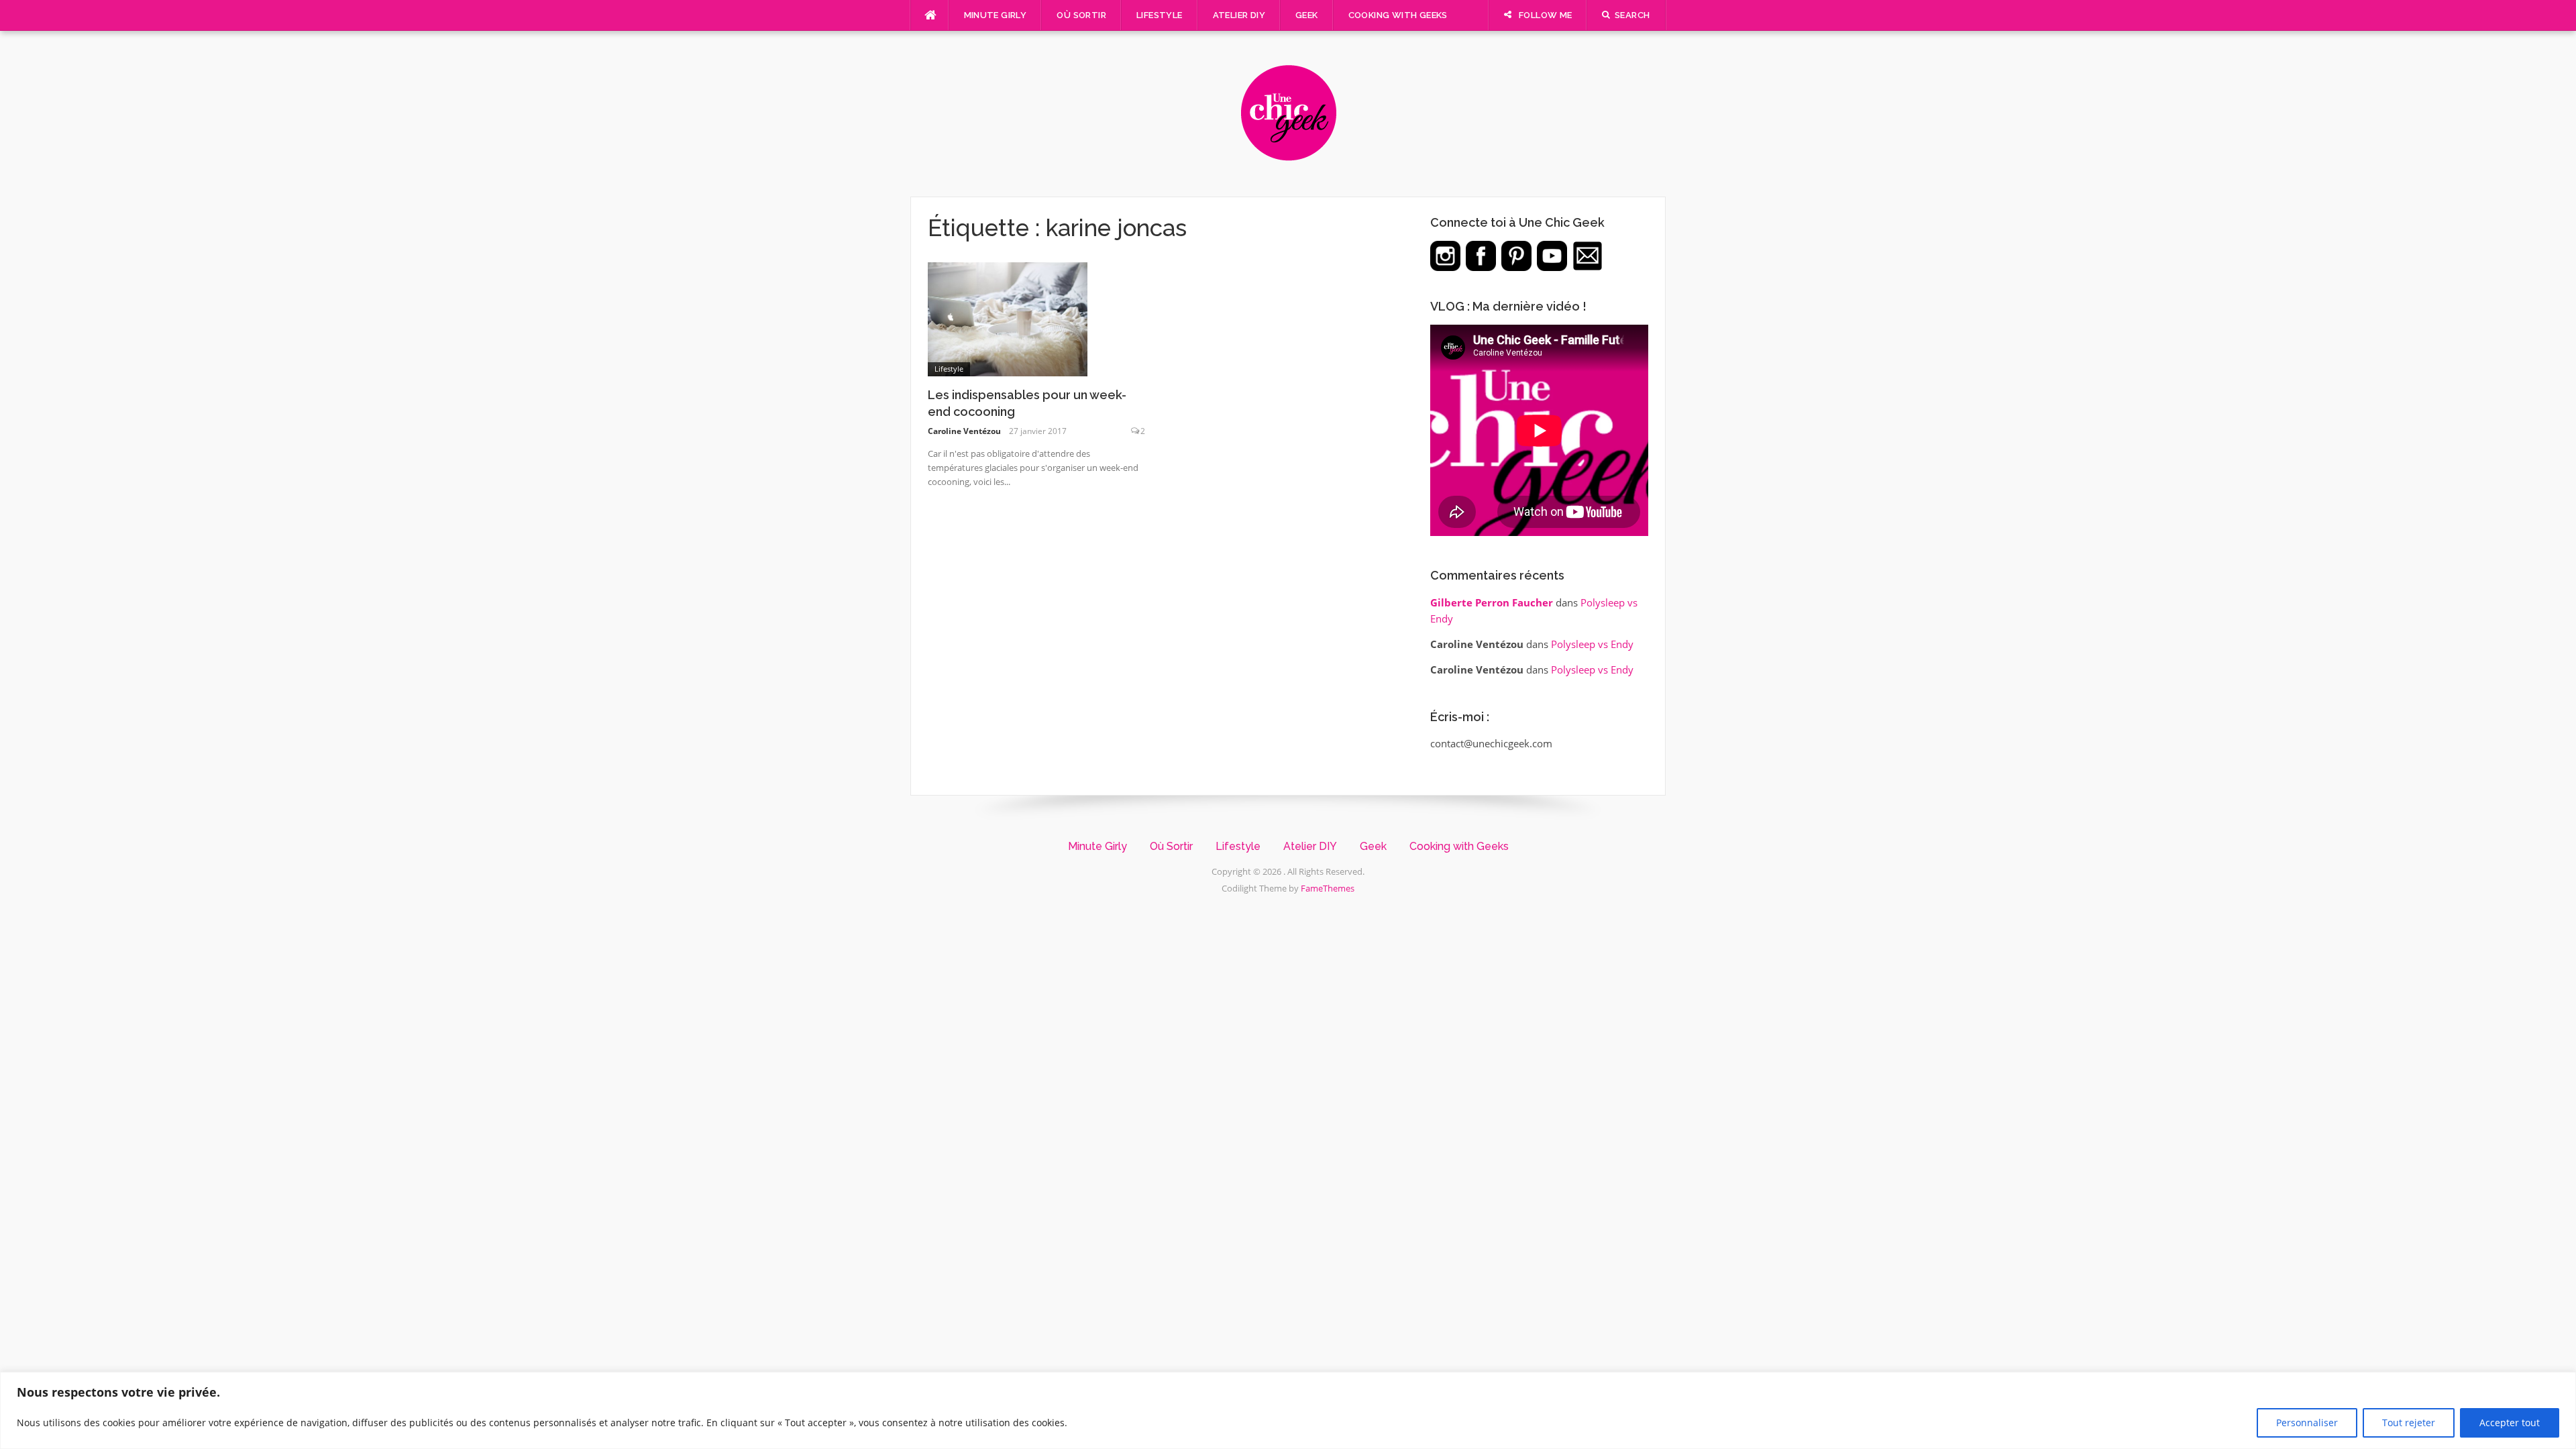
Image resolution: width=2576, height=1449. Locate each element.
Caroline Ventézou (964, 431)
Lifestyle (1160, 15)
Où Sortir (1081, 15)
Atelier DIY (1239, 15)
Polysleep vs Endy (1592, 644)
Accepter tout (2510, 1423)
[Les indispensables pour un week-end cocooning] (1008, 318)
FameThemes (1328, 888)
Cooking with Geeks (1398, 15)
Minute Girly (996, 15)
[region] (1288, 1410)
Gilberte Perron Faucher (1492, 602)
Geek (1307, 15)
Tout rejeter (2409, 1423)
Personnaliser (2307, 1423)
